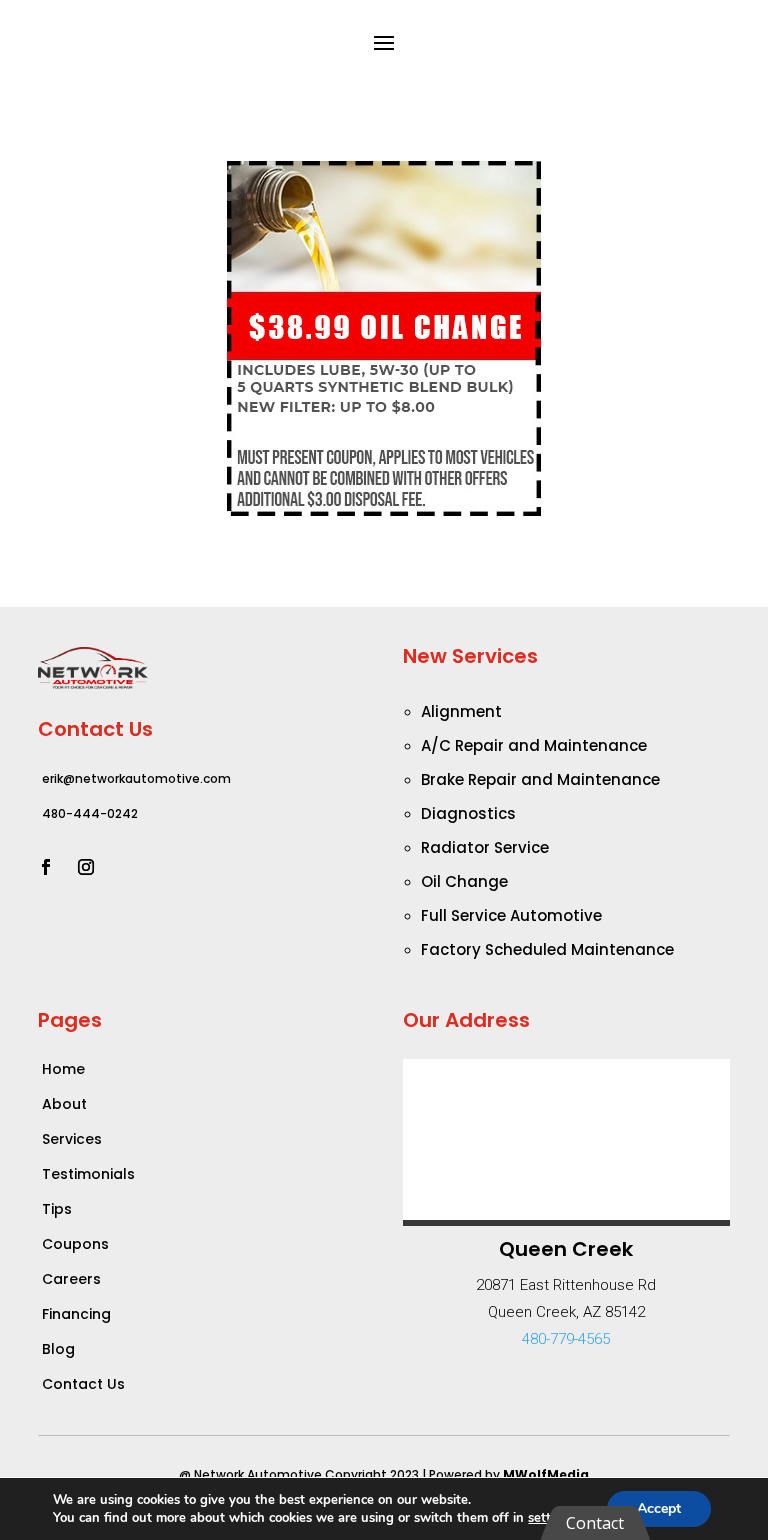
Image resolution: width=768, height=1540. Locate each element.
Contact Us (83, 1384)
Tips (57, 1209)
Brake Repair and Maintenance (540, 779)
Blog (58, 1349)
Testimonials (88, 1174)
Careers (71, 1279)
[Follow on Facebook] (46, 867)
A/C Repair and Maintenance (534, 745)
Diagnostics (468, 813)
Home (63, 1069)
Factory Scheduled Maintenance (547, 949)
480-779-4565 (566, 1339)
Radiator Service (485, 847)
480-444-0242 (90, 813)
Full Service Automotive (511, 915)
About (64, 1104)
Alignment (461, 711)
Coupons (75, 1244)
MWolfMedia (546, 1474)
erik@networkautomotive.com (136, 778)
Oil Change (464, 881)
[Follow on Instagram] (86, 867)
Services (72, 1139)
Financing (76, 1314)
